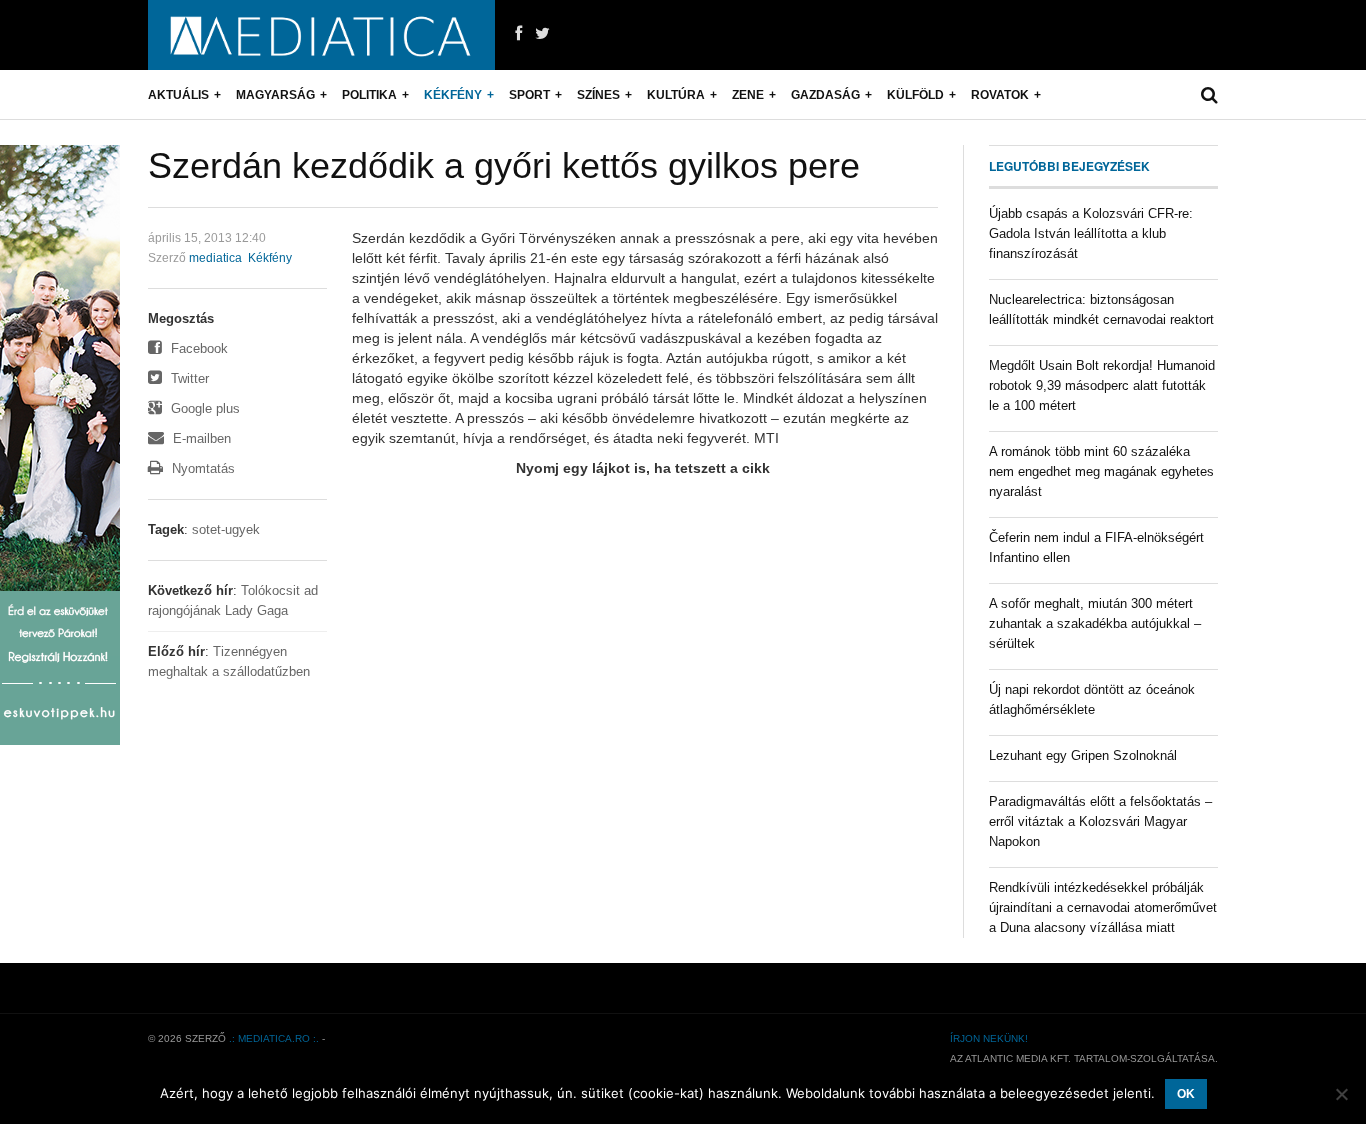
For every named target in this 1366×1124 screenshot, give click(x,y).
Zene (748, 95)
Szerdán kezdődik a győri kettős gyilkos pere (504, 165)
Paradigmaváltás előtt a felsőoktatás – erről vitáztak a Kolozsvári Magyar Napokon (1100, 821)
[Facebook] (518, 34)
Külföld (915, 95)
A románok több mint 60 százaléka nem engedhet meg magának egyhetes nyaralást (1101, 471)
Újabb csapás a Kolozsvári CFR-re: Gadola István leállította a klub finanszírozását (1091, 233)
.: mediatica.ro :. (274, 1038)
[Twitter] (542, 34)
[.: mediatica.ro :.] (321, 35)
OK (1186, 1094)
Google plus (203, 408)
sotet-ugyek (226, 529)
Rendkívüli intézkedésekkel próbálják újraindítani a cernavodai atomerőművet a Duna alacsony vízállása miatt (1103, 907)
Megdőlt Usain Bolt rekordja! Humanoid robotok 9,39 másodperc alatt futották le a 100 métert (1102, 385)
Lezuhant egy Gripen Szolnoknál (1083, 755)
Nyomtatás (201, 468)
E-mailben (200, 438)
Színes (598, 95)
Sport (529, 95)
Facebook (197, 348)
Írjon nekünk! (989, 1038)
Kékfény (453, 95)
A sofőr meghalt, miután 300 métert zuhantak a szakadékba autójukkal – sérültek (1095, 623)
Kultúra (676, 95)
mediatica (215, 258)
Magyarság (275, 95)
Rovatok (1000, 95)
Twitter (188, 378)
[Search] (1209, 95)
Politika (369, 95)
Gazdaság (825, 95)
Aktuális (178, 95)
